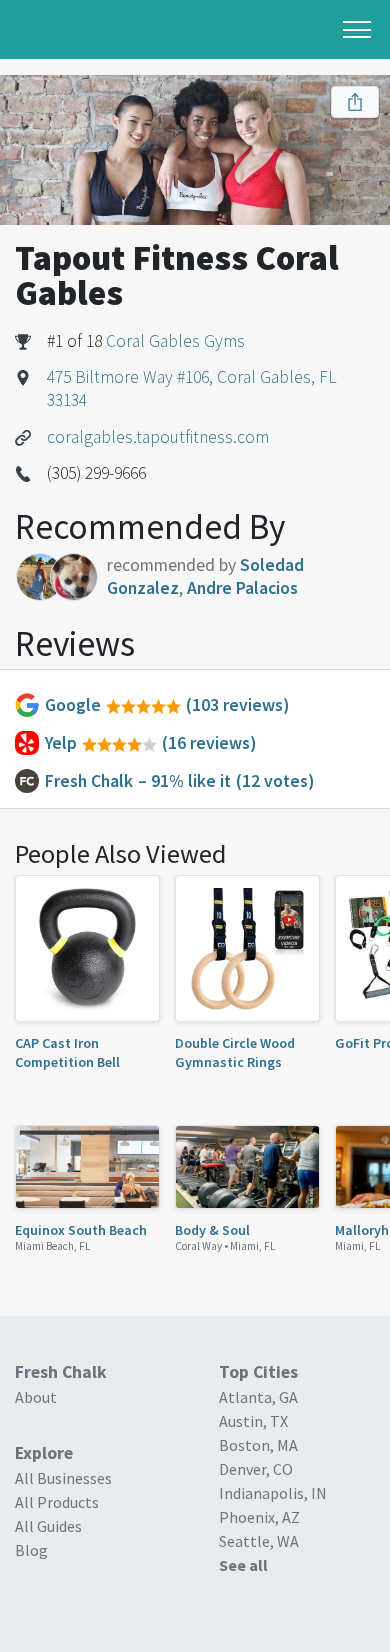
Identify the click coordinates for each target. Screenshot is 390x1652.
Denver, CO (256, 1469)
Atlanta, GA (258, 1397)
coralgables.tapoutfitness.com (158, 437)
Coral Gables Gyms (175, 341)
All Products (57, 1502)
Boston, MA (258, 1445)
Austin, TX (253, 1421)
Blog (31, 1550)
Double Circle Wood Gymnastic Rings (235, 1052)
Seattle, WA (259, 1541)
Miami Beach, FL (53, 1246)
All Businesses (63, 1478)
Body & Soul (212, 1230)
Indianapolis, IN (273, 1493)
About (36, 1397)
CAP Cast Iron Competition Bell (67, 1052)
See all (243, 1565)
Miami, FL (253, 1246)
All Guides (48, 1526)
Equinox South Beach (81, 1230)
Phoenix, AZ (259, 1517)
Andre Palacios (242, 588)
